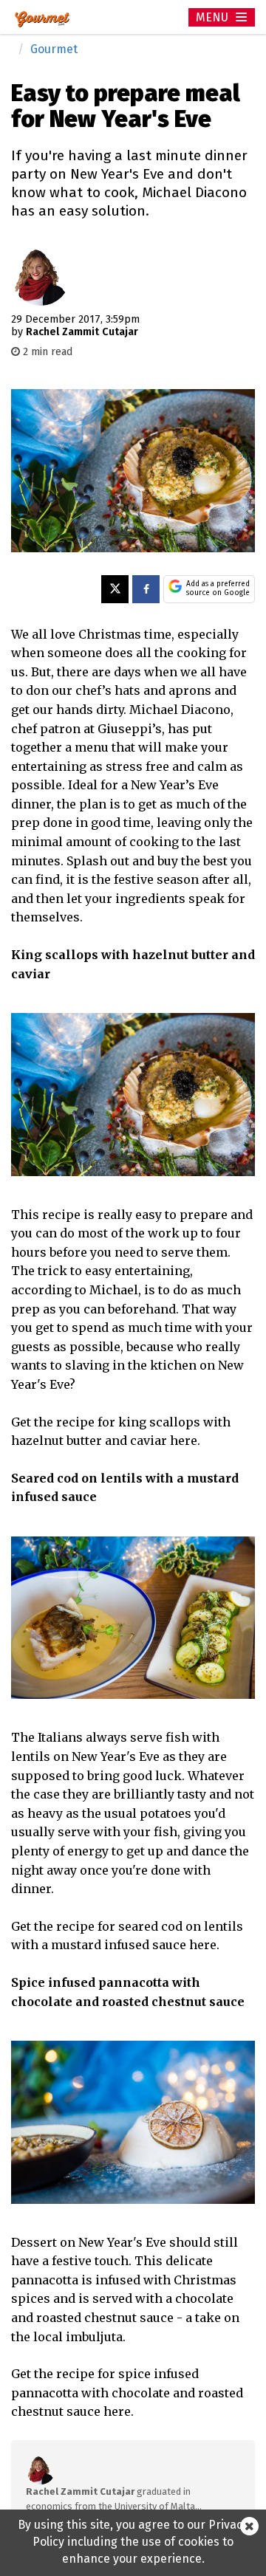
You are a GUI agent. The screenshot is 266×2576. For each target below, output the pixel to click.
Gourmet (54, 49)
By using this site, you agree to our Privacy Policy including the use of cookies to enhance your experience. (133, 2542)
